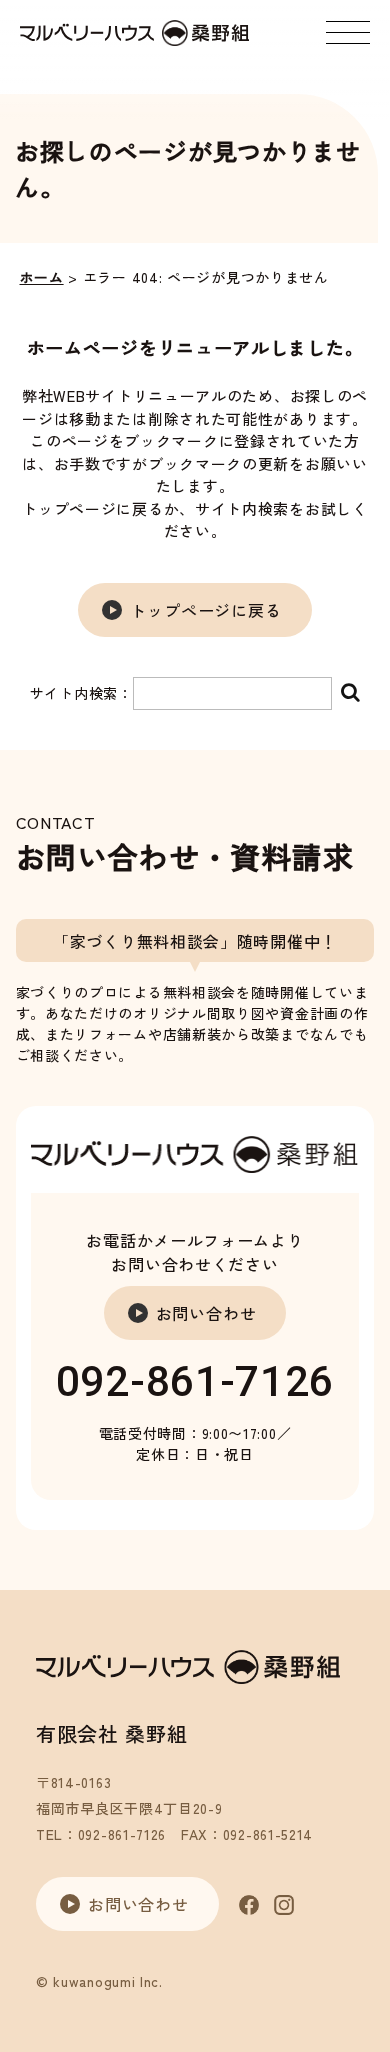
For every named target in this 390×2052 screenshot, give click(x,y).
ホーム (42, 277)
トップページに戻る (205, 610)
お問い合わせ (206, 1313)
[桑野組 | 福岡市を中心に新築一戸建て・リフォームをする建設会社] (134, 33)
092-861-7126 (195, 1381)
